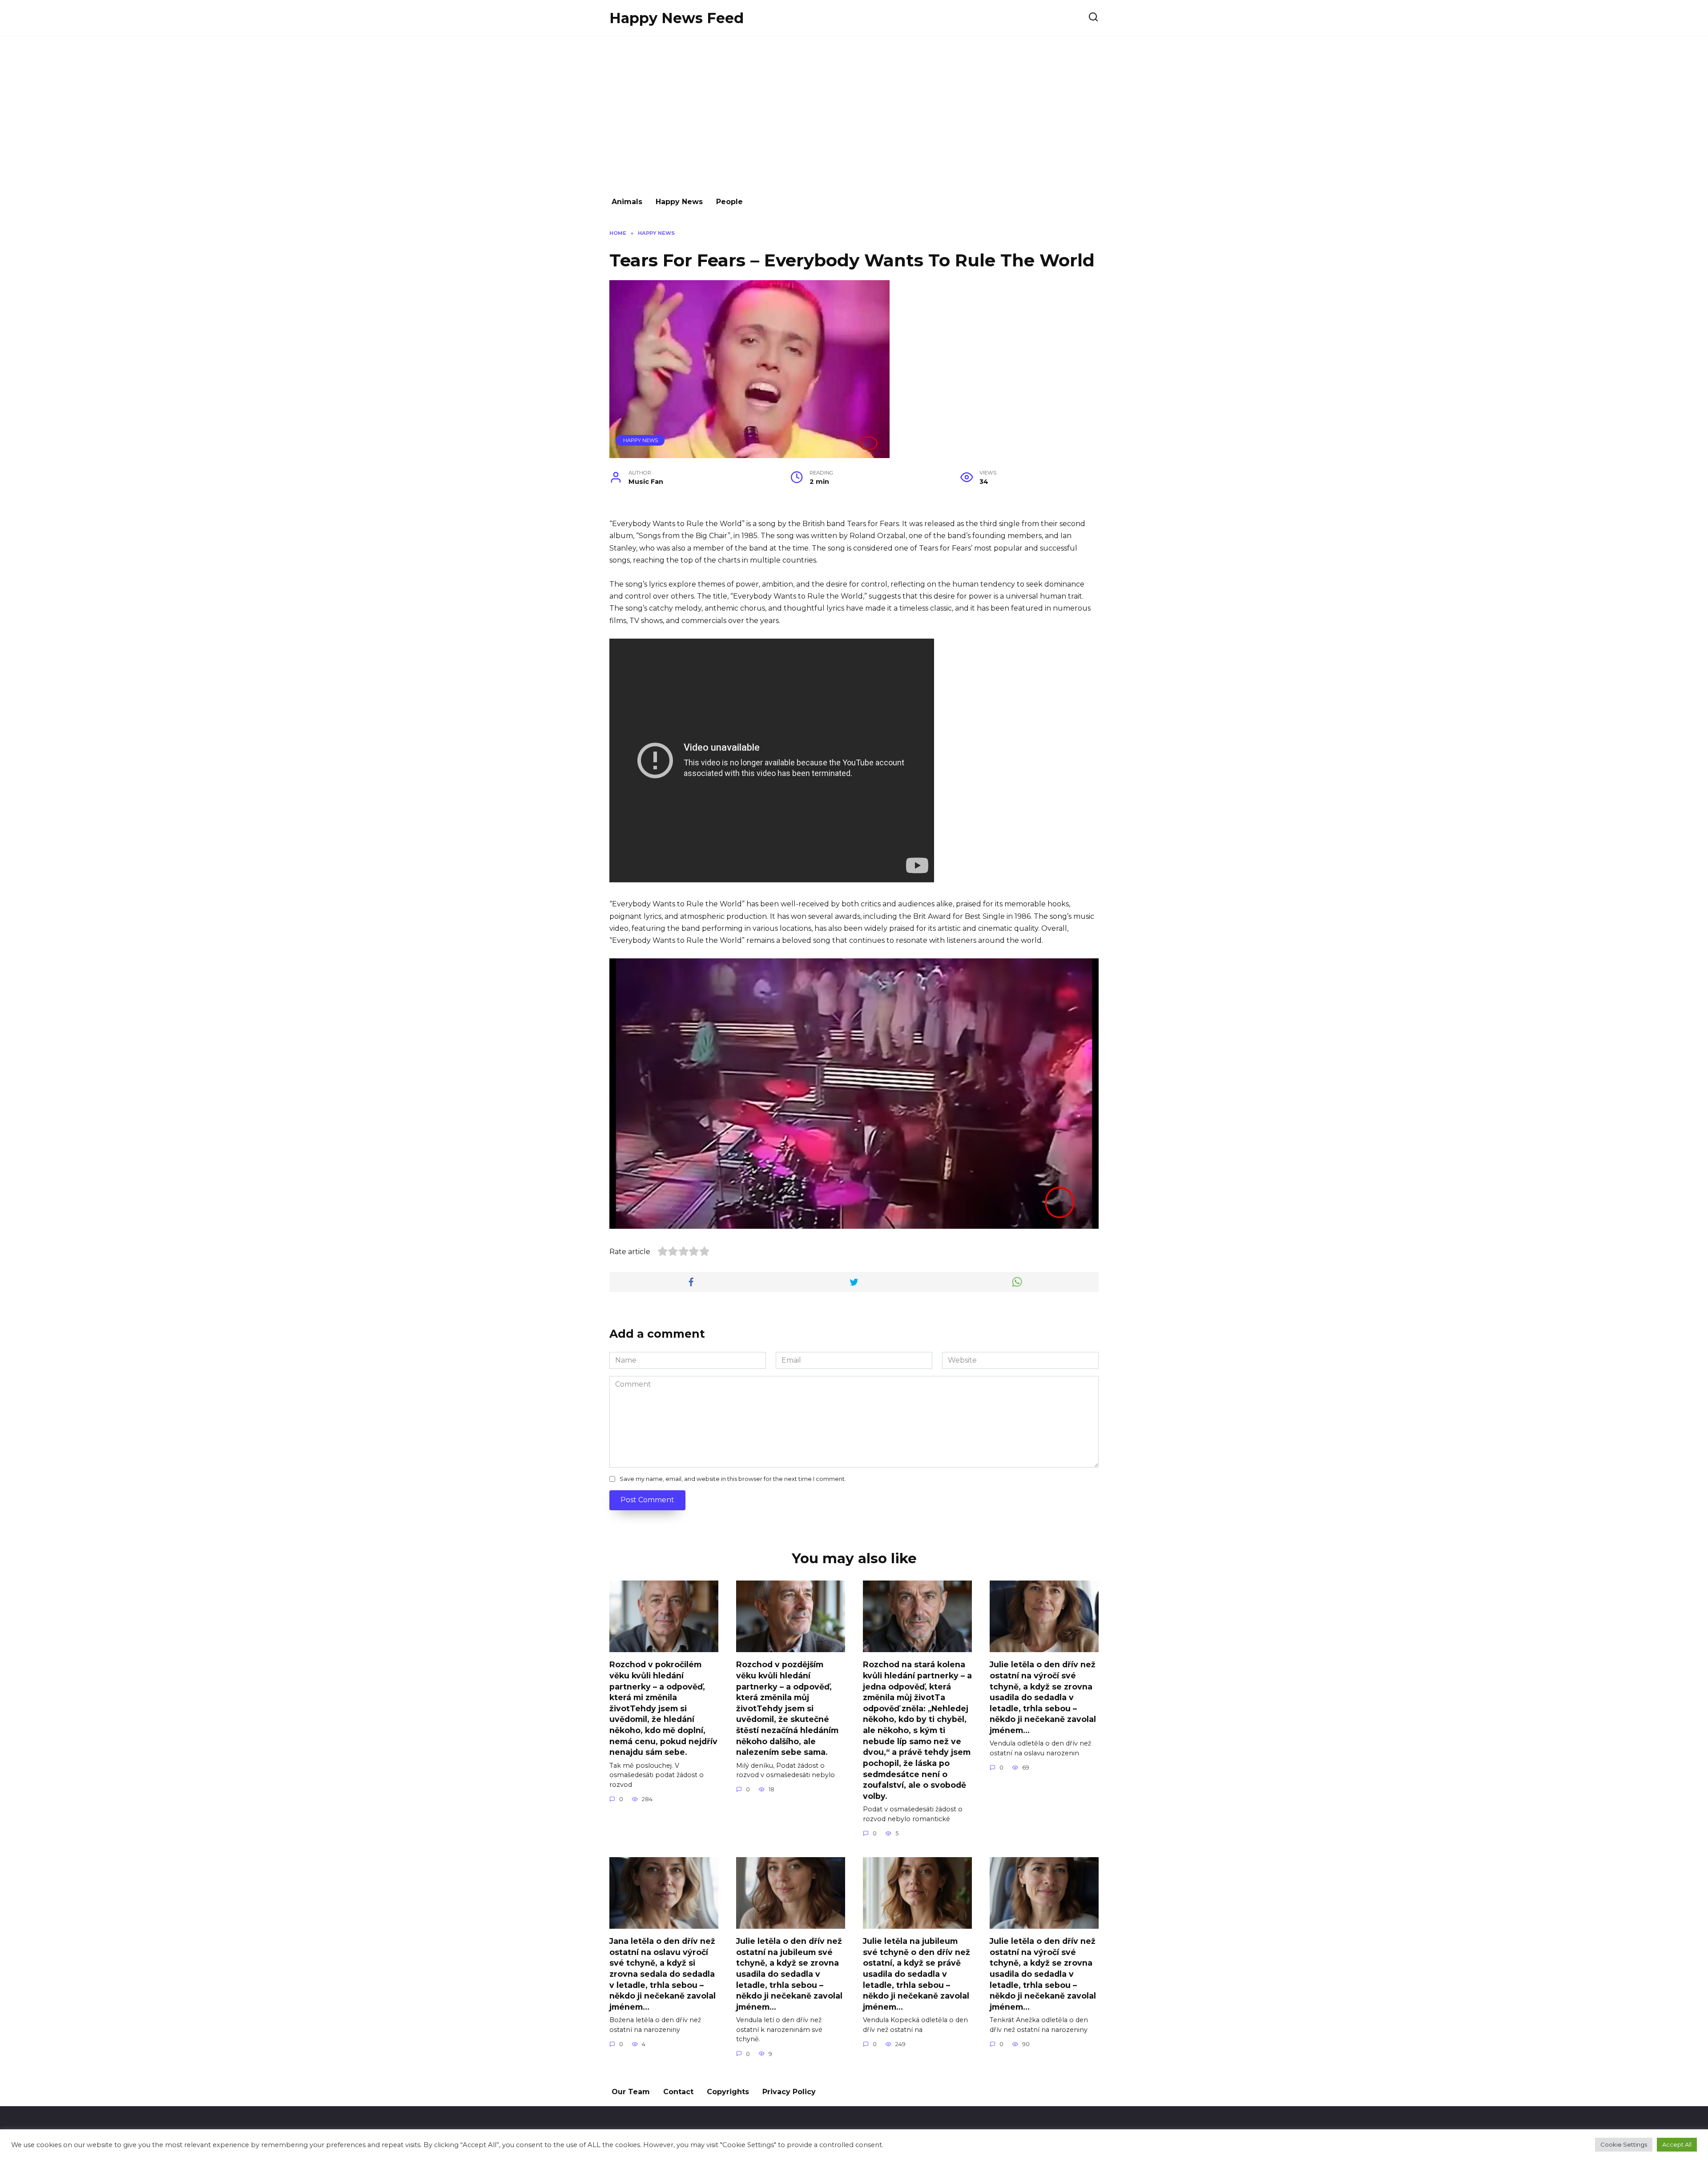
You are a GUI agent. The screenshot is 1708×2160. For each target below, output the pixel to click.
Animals (627, 202)
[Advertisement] (854, 112)
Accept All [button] (1677, 2144)
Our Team (631, 2092)
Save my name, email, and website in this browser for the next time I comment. (733, 1479)
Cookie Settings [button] (1624, 2144)
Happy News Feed (677, 18)
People (729, 202)
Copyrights (728, 2092)
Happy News (679, 202)
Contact (678, 2092)
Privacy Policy (789, 2092)
